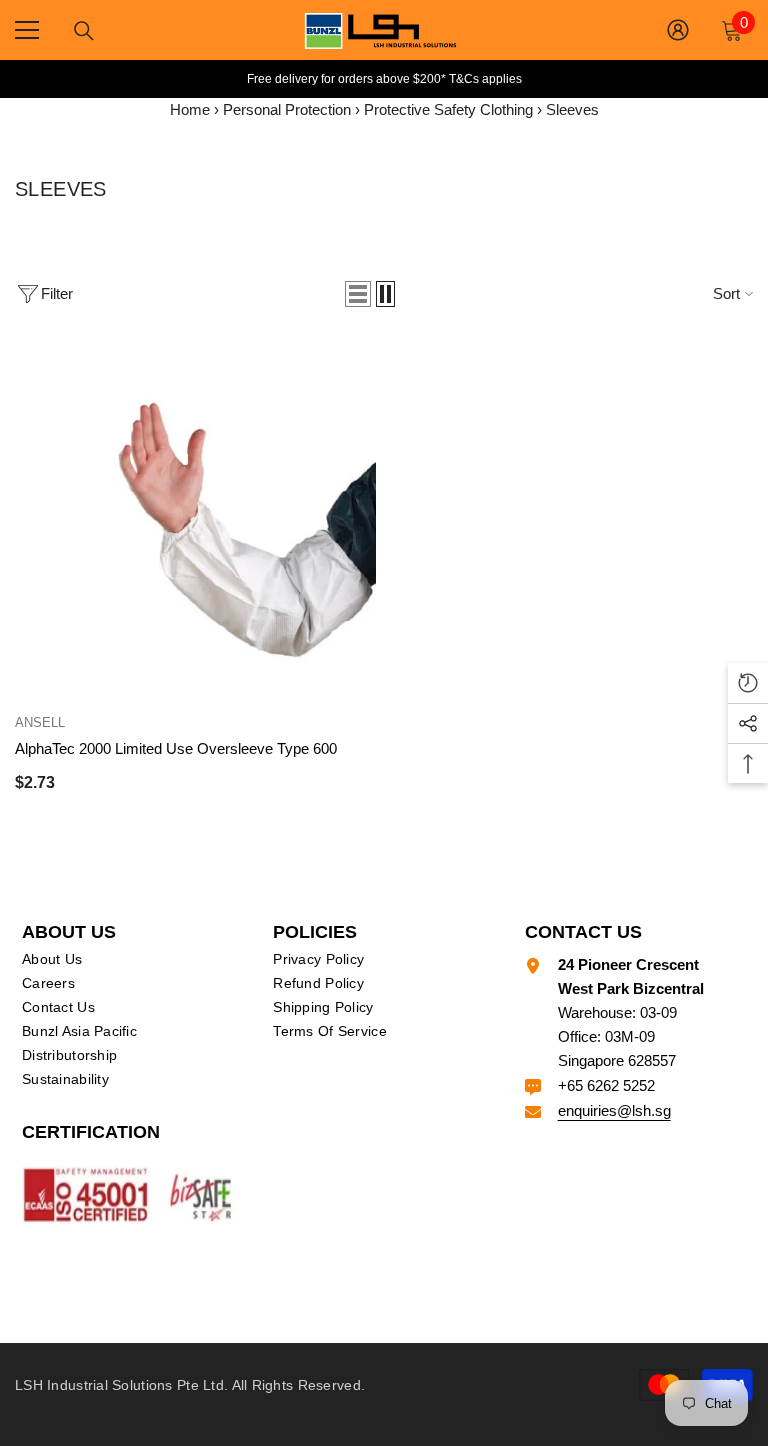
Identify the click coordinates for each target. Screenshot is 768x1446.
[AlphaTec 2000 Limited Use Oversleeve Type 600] (195, 517)
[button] (358, 294)
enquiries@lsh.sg (614, 1110)
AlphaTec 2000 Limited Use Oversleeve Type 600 (176, 748)
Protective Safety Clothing (448, 109)
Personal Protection (287, 109)
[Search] (84, 31)
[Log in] (678, 30)
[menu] (27, 30)
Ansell (40, 722)
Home (190, 109)
